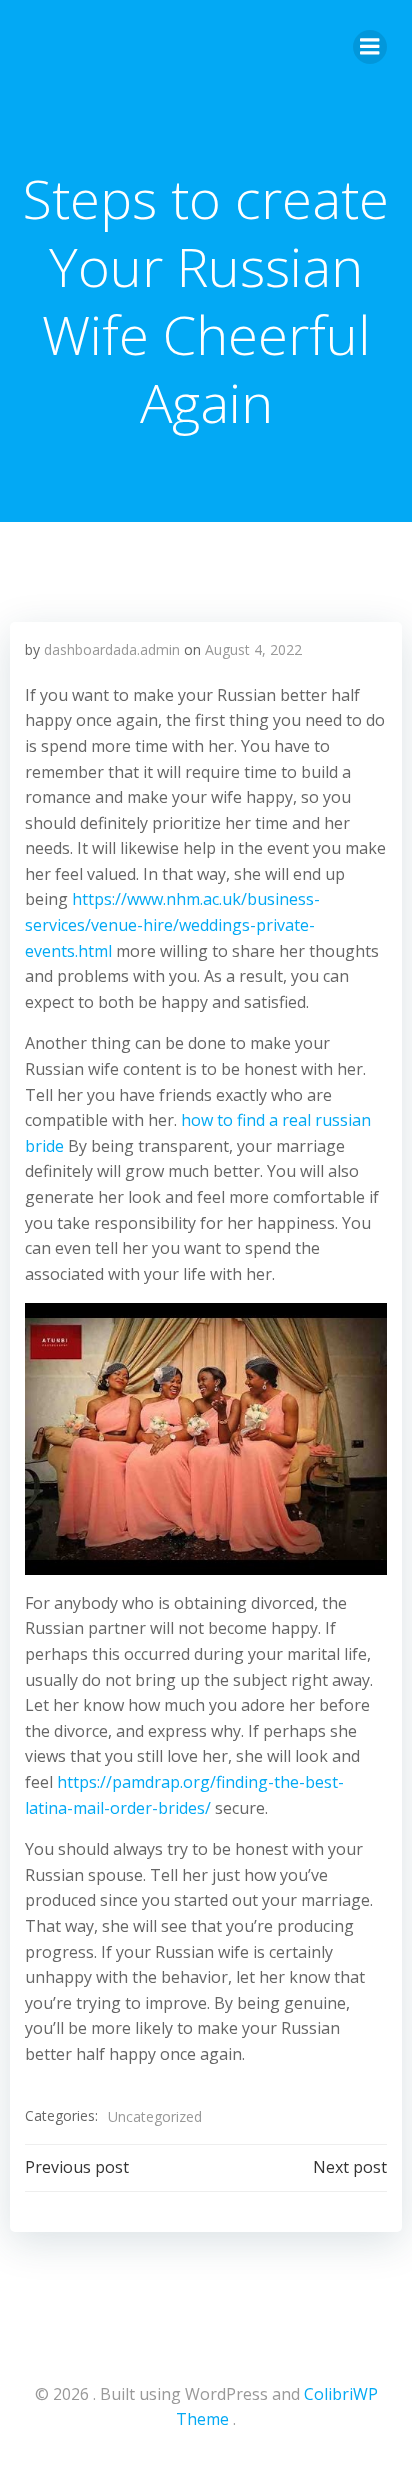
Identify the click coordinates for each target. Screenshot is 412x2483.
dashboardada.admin (112, 649)
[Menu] (370, 47)
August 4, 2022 (253, 649)
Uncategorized (155, 2116)
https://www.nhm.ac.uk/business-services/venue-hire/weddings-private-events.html (172, 924)
